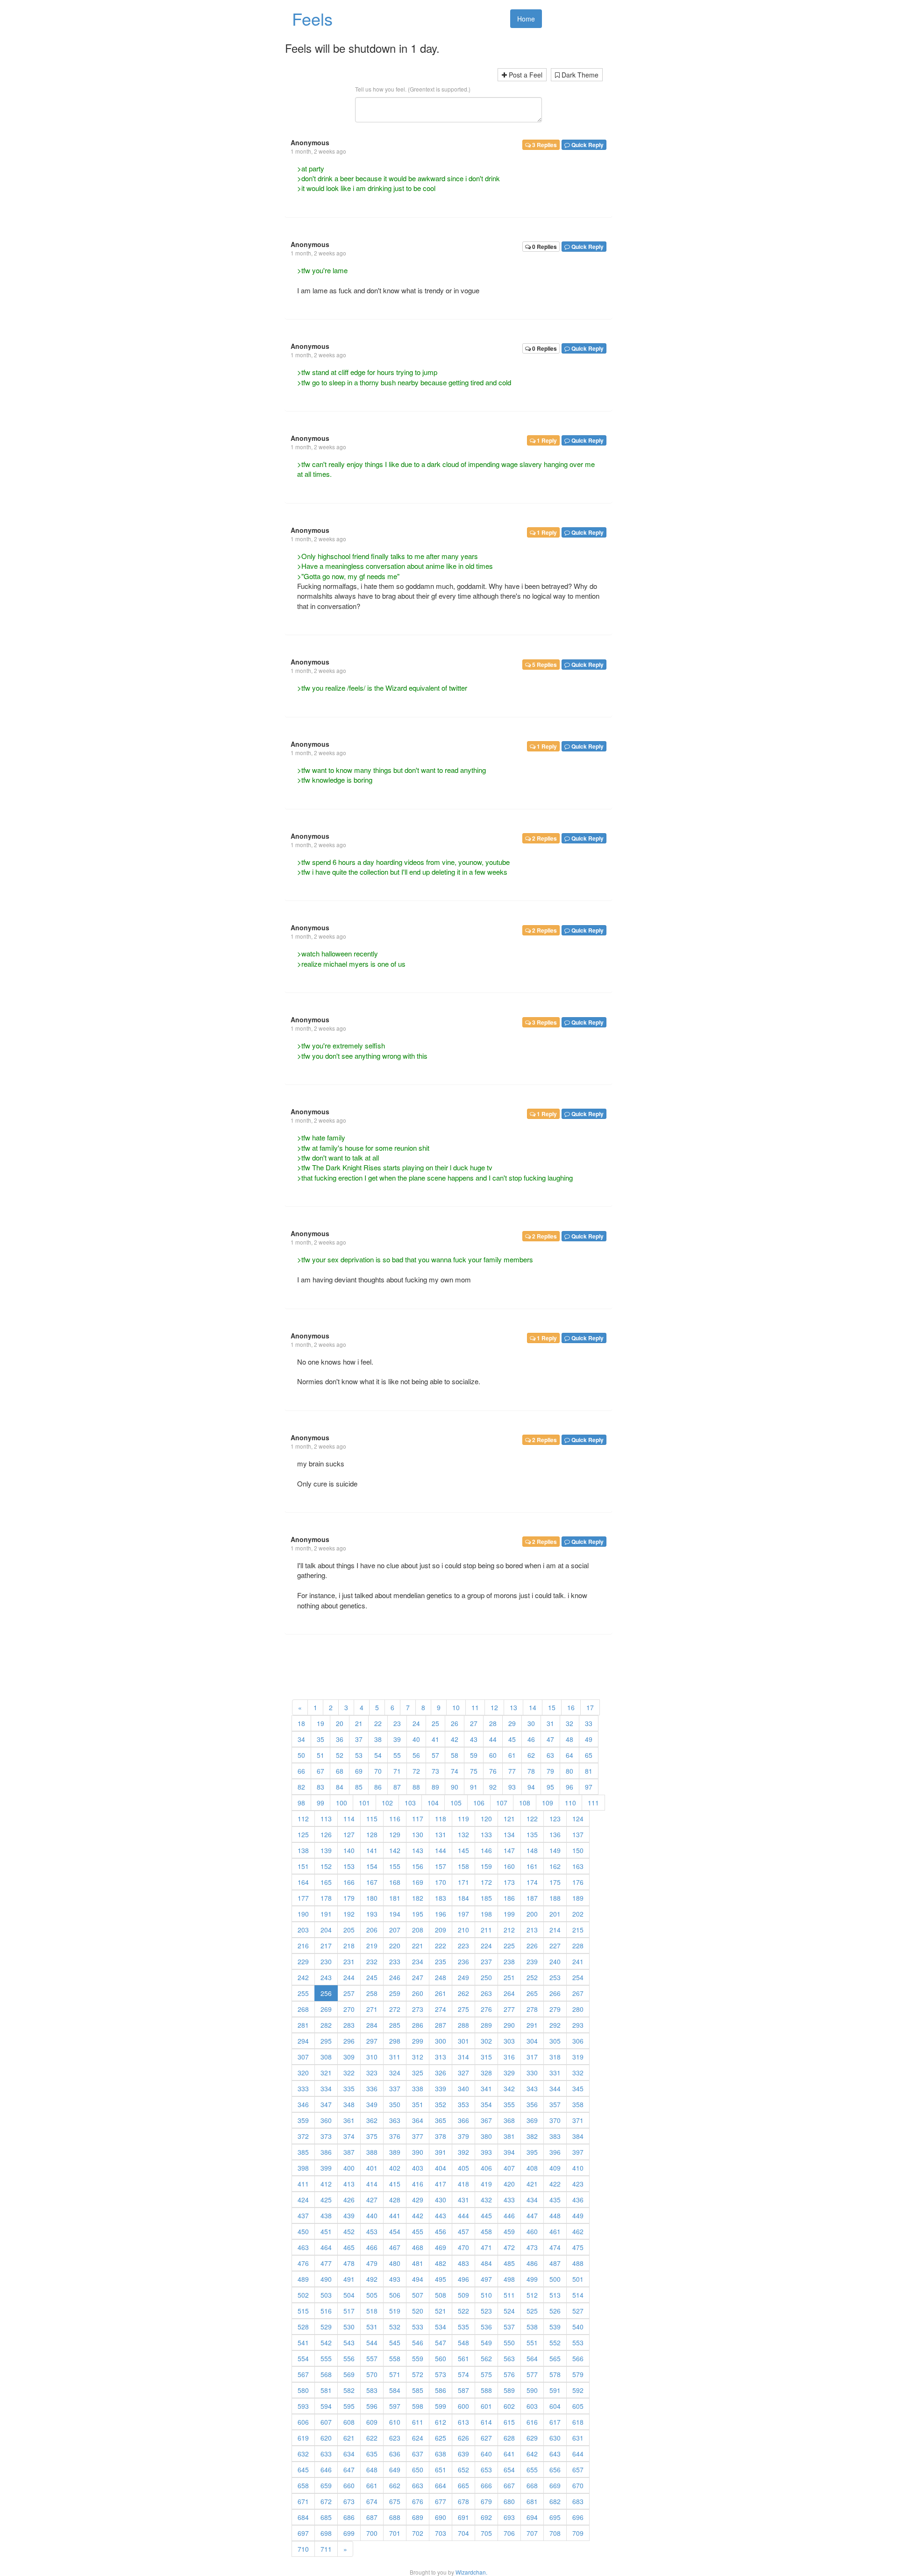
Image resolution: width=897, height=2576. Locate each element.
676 (418, 2501)
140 (349, 1850)
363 (395, 2120)
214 (555, 1930)
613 (463, 2422)
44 (493, 1739)
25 (435, 1723)
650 (418, 2470)
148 (532, 1850)
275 (463, 2009)
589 (509, 2390)
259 (395, 1993)
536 (486, 2327)
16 (571, 1707)
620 (326, 2438)
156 (418, 1866)
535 (463, 2327)
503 (326, 2295)
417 (441, 2184)
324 (395, 2073)
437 (303, 2215)
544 (372, 2342)
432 (486, 2200)
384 (578, 2136)
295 (326, 2041)
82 (301, 1787)
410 (578, 2168)
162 (555, 1866)
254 (578, 1977)
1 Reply (546, 440)
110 (570, 1803)
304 (532, 2041)
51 (320, 1755)
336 (372, 2088)
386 (326, 2152)
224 (486, 1946)
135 (532, 1834)
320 (303, 2073)
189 (578, 1898)
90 (455, 1787)
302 (486, 2041)
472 (509, 2247)
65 (589, 1755)
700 (372, 2533)
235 (441, 1961)
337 (395, 2088)
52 (340, 1755)
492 (372, 2279)
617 (555, 2422)
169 (418, 1882)
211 (486, 1930)
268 (303, 2009)
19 (320, 1723)
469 (441, 2247)
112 (303, 1819)
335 (349, 2088)
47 (550, 1739)
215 (578, 1930)
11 (475, 1707)
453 (372, 2231)
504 (349, 2295)
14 (533, 1707)
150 (578, 1850)
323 (372, 2073)
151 (303, 1866)
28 (493, 1723)
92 (493, 1787)
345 (578, 2088)
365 (441, 2120)
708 (555, 2533)
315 (486, 2057)
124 (578, 1819)
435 (555, 2200)
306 (578, 2041)
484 (486, 2263)
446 (509, 2215)
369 (532, 2120)
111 (593, 1803)
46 (531, 1739)
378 (441, 2136)
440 (372, 2215)
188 (555, 1898)
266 (555, 1993)
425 (326, 2200)
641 (509, 2454)
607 (326, 2422)
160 (509, 1866)
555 (326, 2358)
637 (418, 2454)
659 (326, 2485)
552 (555, 2342)
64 (570, 1755)
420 (509, 2184)
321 (326, 2073)
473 (532, 2247)
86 (378, 1787)
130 (418, 1834)
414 (372, 2184)
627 (486, 2438)
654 (509, 2470)
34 (301, 1739)
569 (349, 2374)
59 (474, 1755)
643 (555, 2454)
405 (463, 2168)
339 (441, 2088)
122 (532, 1819)
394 (509, 2152)
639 (463, 2454)
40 (416, 1739)
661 (372, 2485)
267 (578, 1993)
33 (589, 1723)
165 (326, 1882)
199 (509, 1914)
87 (397, 1787)
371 (578, 2120)
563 (509, 2358)
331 (555, 2073)
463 (303, 2247)
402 (395, 2168)
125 (303, 1834)
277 (509, 2009)
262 (463, 1993)
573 (441, 2374)
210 (463, 1930)
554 (303, 2358)
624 (418, 2438)
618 (578, 2422)
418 (463, 2184)
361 (349, 2120)
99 (320, 1803)
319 (578, 2057)
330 (532, 2073)
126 (326, 1834)
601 (486, 2406)
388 (372, 2152)
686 (349, 2517)
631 (578, 2438)
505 (372, 2295)
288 (463, 2025)
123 (555, 1819)
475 (578, 2247)
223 (463, 1946)
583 (372, 2390)
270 (349, 2009)
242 (303, 1977)
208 (418, 1930)
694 (532, 2517)
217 (326, 1946)
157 (441, 1866)
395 (532, 2152)
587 (463, 2390)
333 (303, 2088)
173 (509, 1882)
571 (395, 2374)
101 (364, 1803)
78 (531, 1771)
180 (372, 1898)
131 (441, 1834)
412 (326, 2184)
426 (349, 2200)
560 (441, 2358)
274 (441, 2009)
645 (303, 2470)
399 (326, 2168)
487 (555, 2263)
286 (418, 2025)
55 (397, 1755)
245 (372, 1977)
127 (349, 1834)
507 (418, 2295)
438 (326, 2215)
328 (486, 2073)
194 (395, 1914)
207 (395, 1930)
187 (532, 1898)
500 (555, 2279)
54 (378, 1755)
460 (532, 2231)
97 (589, 1787)
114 (349, 1819)
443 (441, 2215)
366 (463, 2120)
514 (578, 2295)
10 (456, 1707)
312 (418, 2057)
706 (509, 2533)
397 (578, 2152)
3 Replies (544, 145)
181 (395, 1898)
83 (320, 1787)
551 (532, 2342)
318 (555, 2057)
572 (418, 2374)
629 (532, 2438)
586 (441, 2390)
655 (532, 2470)
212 (509, 1930)
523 (486, 2311)
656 (555, 2470)
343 (532, 2088)
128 (372, 1834)
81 (589, 1771)
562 (486, 2358)
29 (512, 1723)
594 (326, 2406)
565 (555, 2358)
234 (418, 1961)
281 (303, 2025)
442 (418, 2215)
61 (512, 1755)
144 (441, 1850)
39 (397, 1739)
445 (486, 2215)
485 (509, 2263)
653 (486, 2470)
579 (578, 2374)
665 (463, 2485)
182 (418, 1898)
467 (395, 2247)
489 (303, 2279)
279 (555, 2009)
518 (372, 2311)
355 (509, 2104)
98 (301, 1803)
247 (418, 1977)
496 (463, 2279)
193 (372, 1914)
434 (532, 2200)
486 (532, 2263)
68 (340, 1771)
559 (418, 2358)
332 (578, 2073)
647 (349, 2470)
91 (474, 1787)
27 (474, 1723)
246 (395, 1977)
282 (326, 2025)
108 (525, 1803)
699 (349, 2533)
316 (509, 2057)
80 (570, 1771)
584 (395, 2390)
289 (486, 2025)
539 (555, 2327)
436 (578, 2200)
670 (578, 2485)
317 (532, 2057)
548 (463, 2342)
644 (578, 2454)
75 (474, 1771)
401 (372, 2168)
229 (303, 1961)
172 (486, 1882)
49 (589, 1739)
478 (349, 2263)
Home (526, 19)
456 (441, 2231)
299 (418, 2041)
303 (509, 2041)
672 (326, 2501)
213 (532, 1930)
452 (349, 2231)
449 (578, 2215)
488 (578, 2263)
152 (326, 1866)
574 (463, 2374)
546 (418, 2342)
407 (509, 2168)
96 (570, 1787)
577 (532, 2374)
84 (340, 1787)
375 (372, 2136)
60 (493, 1755)
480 (395, 2263)
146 (486, 1850)
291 (532, 2025)
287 (441, 2025)
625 (441, 2438)
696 (578, 2517)
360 (326, 2120)
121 (509, 1819)
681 (532, 2501)
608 (349, 2422)
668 (532, 2485)
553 (578, 2342)
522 (463, 2311)
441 (395, 2215)
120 (486, 1819)
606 (303, 2422)
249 (463, 1977)
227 (555, 1946)
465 (349, 2247)
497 (486, 2279)
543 (349, 2342)
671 (303, 2501)
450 (303, 2231)
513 (555, 2295)
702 (418, 2533)
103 (410, 1803)
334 (326, 2088)
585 (418, 2390)
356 (532, 2104)
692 (486, 2517)
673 (349, 2501)
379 (463, 2136)
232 (372, 1961)
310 (372, 2057)
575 (486, 2374)
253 (555, 1977)
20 (340, 1723)
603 (532, 2406)
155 (395, 1866)
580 (303, 2390)
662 (395, 2485)
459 (509, 2231)
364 (418, 2120)
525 (532, 2311)
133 (486, 1834)
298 (395, 2041)
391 (441, 2152)
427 (372, 2200)
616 (532, 2422)
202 (578, 1914)
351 (418, 2104)
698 (326, 2533)
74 (455, 1771)
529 (326, 2327)
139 (326, 1850)
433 (509, 2200)
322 (349, 2073)
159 (486, 1866)
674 (372, 2501)
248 (441, 1977)
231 (349, 1961)
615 (509, 2422)
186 (509, 1898)
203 (303, 1930)
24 (416, 1723)
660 (349, 2485)
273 (418, 2009)
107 (502, 1803)
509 (463, 2295)
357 (555, 2104)
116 (395, 1819)
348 (349, 2104)
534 (441, 2327)
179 (349, 1898)
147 (509, 1850)
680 (509, 2501)
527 (578, 2311)
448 (555, 2215)
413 (349, 2184)
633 (326, 2454)
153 (349, 1866)
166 (349, 1882)
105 (456, 1803)
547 (441, 2342)
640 (486, 2454)
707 (532, 2533)
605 (578, 2406)
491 (349, 2279)
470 (463, 2247)
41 (435, 1739)
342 (509, 2088)
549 (486, 2342)
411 (303, 2184)
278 (532, 2009)
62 (531, 1755)
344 (555, 2088)
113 (326, 1819)
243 (326, 1977)
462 (578, 2231)
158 (463, 1866)
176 (578, 1882)
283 (349, 2025)
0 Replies (544, 247)
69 (359, 1771)
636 (395, 2454)
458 (486, 2231)
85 (359, 1787)
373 (326, 2136)
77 (512, 1771)
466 (372, 2247)
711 (326, 2549)
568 (326, 2374)
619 (303, 2438)
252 (532, 1977)
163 (578, 1866)
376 (395, 2136)
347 (326, 2104)
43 (474, 1739)
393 (486, 2152)
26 (455, 1723)
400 (349, 2168)
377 (418, 2136)
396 (555, 2152)
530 (349, 2327)
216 (303, 1946)
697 (303, 2533)
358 (578, 2104)
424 (303, 2200)
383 (555, 2136)
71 (397, 1771)
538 (532, 2327)
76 (493, 1771)
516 (326, 2311)
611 (418, 2422)
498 (509, 2279)
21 (359, 1723)
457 (463, 2231)
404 (441, 2168)
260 (418, 1993)
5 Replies (544, 665)
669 (555, 2485)
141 (372, 1850)
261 (441, 1993)
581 (326, 2390)
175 (555, 1882)
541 (303, 2342)
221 (418, 1946)
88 (416, 1787)
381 (509, 2136)
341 (486, 2088)
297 (372, 2041)
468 (418, 2247)
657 (578, 2470)
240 (555, 1961)
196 (441, 1914)
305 (555, 2041)
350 (395, 2104)
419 (486, 2184)
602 (509, 2406)
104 (433, 1803)
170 (441, 1882)
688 (395, 2517)
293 (578, 2025)
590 (532, 2390)
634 (349, 2454)
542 (326, 2342)
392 (463, 2152)
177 (303, 1898)
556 (349, 2358)
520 (418, 2311)
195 (418, 1914)
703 (441, 2533)
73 (435, 1771)
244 (349, 1977)
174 (532, 1882)
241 (578, 1961)
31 (550, 1723)
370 (555, 2120)
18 (301, 1723)
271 (372, 2009)
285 (395, 2025)
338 (418, 2088)
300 (441, 2041)
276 (486, 2009)
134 (509, 1834)
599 (441, 2406)
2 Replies (544, 838)
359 (303, 2120)
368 (509, 2120)
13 (513, 1707)
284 (372, 2025)
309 (349, 2057)
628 (509, 2438)
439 (349, 2215)
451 (326, 2231)
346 (303, 2104)
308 (326, 2057)
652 (463, 2470)
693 (509, 2517)
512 (532, 2295)
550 (509, 2342)
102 (387, 1803)
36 (340, 1739)
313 (441, 2057)
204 (326, 1930)
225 (509, 1946)
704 (463, 2533)
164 (303, 1882)
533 (418, 2327)
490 (326, 2279)
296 (349, 2041)
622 (372, 2438)
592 (578, 2390)
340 (463, 2088)
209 (441, 1930)
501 (578, 2279)
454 (395, 2231)
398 (303, 2168)
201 (555, 1914)
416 (418, 2184)
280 (578, 2009)
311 (395, 2057)
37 (359, 1739)
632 (303, 2454)
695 (555, 2517)
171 (463, 1882)
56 (416, 1755)
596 (372, 2406)
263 (486, 1993)
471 (486, 2247)
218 (349, 1946)
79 (550, 1771)
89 (435, 1787)
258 (372, 1993)
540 (578, 2327)
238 (509, 1961)
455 (418, 2231)
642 (532, 2454)
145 (463, 1850)
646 (326, 2470)
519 (395, 2311)
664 (441, 2485)
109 (548, 1803)
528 (303, 2327)
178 (326, 1898)
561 (463, 2358)
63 (550, 1755)
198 (486, 1914)
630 (555, 2438)
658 (303, 2485)
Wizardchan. (471, 2572)
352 (441, 2104)
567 (303, 2374)
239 (532, 1961)
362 (372, 2120)
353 (463, 2104)
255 (303, 1993)
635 (372, 2454)
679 (486, 2501)
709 (578, 2533)
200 (532, 1914)
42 (455, 1739)
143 (418, 1850)
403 (418, 2168)
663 (418, 2485)
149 (555, 1850)
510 (486, 2295)
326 (441, 2073)
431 (463, 2200)
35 (320, 1739)
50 (301, 1755)
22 (378, 1723)
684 (303, 2517)
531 (372, 2327)
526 (555, 2311)
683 (578, 2501)
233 (395, 1961)
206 (372, 1930)
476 (303, 2263)
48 (570, 1739)
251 (509, 1977)
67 (320, 1771)
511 (509, 2295)
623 (395, 2438)
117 (418, 1819)
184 (463, 1898)
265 (532, 1993)
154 (372, 1866)
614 (486, 2422)
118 (441, 1819)
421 (532, 2184)
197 (463, 1914)
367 (486, 2120)
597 (395, 2406)
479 (372, 2263)
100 (342, 1803)
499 (532, 2279)
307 (303, 2057)
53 (359, 1755)
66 (301, 1771)
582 (349, 2390)
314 (463, 2057)
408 (532, 2168)
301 (463, 2041)
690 (441, 2517)
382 (532, 2136)
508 (441, 2295)
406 (486, 2168)
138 (303, 1850)
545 (395, 2342)
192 (349, 1914)
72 (416, 1771)
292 (555, 2025)
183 (441, 1898)
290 (509, 2025)
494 (418, 2279)
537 (509, 2327)
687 (372, 2517)
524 (509, 2311)
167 (372, 1882)
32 (570, 1723)
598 (418, 2406)
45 (512, 1739)
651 (441, 2470)
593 (303, 2406)
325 (418, 2073)
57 (435, 1755)
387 (349, 2152)
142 (395, 1850)
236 (463, 1961)
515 (303, 2311)
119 (463, 1819)
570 (372, 2374)
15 (552, 1707)
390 (418, 2152)
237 (486, 1961)
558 (395, 2358)
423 (578, 2184)
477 (326, 2263)
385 (303, 2152)
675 (395, 2501)
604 (555, 2406)
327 (463, 2073)
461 (555, 2231)
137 (578, 1834)
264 (509, 1993)
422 (555, 2184)
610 (395, 2422)
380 (486, 2136)
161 (532, 1866)
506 (395, 2295)
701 (395, 2533)
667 (509, 2485)
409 (555, 2168)
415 (395, 2184)
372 (303, 2136)
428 (395, 2200)
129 (395, 1834)
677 (441, 2501)
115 (372, 1819)
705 (486, 2533)
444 (463, 2215)
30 (531, 1723)
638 (441, 2454)
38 (378, 1739)
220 (395, 1946)
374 (349, 2136)
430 (441, 2200)
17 (590, 1707)
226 (532, 1946)
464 (326, 2247)
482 (441, 2263)
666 (486, 2485)
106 (479, 1803)
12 (494, 1707)
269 (326, 2009)
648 (372, 2470)
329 (509, 2073)
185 (486, 1898)
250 (486, 1977)
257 (349, 1993)
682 (555, 2501)
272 (395, 2009)
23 (397, 1723)
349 (372, 2104)
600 (463, 2406)
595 (349, 2406)
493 (395, 2279)
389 (395, 2152)
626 (463, 2438)
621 (349, 2438)
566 (578, 2358)
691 (463, 2517)
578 (555, 2374)
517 (349, 2311)
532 (395, 2327)
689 (418, 2517)
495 (441, 2279)
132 (463, 1834)
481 (418, 2263)
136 (555, 1834)
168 (395, 1882)
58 (455, 1755)
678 (463, 2501)
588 (486, 2390)
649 (395, 2470)
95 (550, 1787)
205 (349, 1930)
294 (303, 2041)
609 (372, 2422)
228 (578, 1946)
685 (326, 2517)
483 (463, 2263)
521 (441, 2311)
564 (532, 2358)
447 (532, 2215)
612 (441, 2422)
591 (555, 2390)
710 (303, 2549)
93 (512, 1787)
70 (378, 1771)
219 (372, 1946)
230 (326, 1961)
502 (303, 2295)
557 (372, 2358)
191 (326, 1914)
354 (486, 2104)
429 (418, 2200)
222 (441, 1946)
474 (555, 2247)
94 (531, 1787)
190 (303, 1914)
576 (509, 2374)
